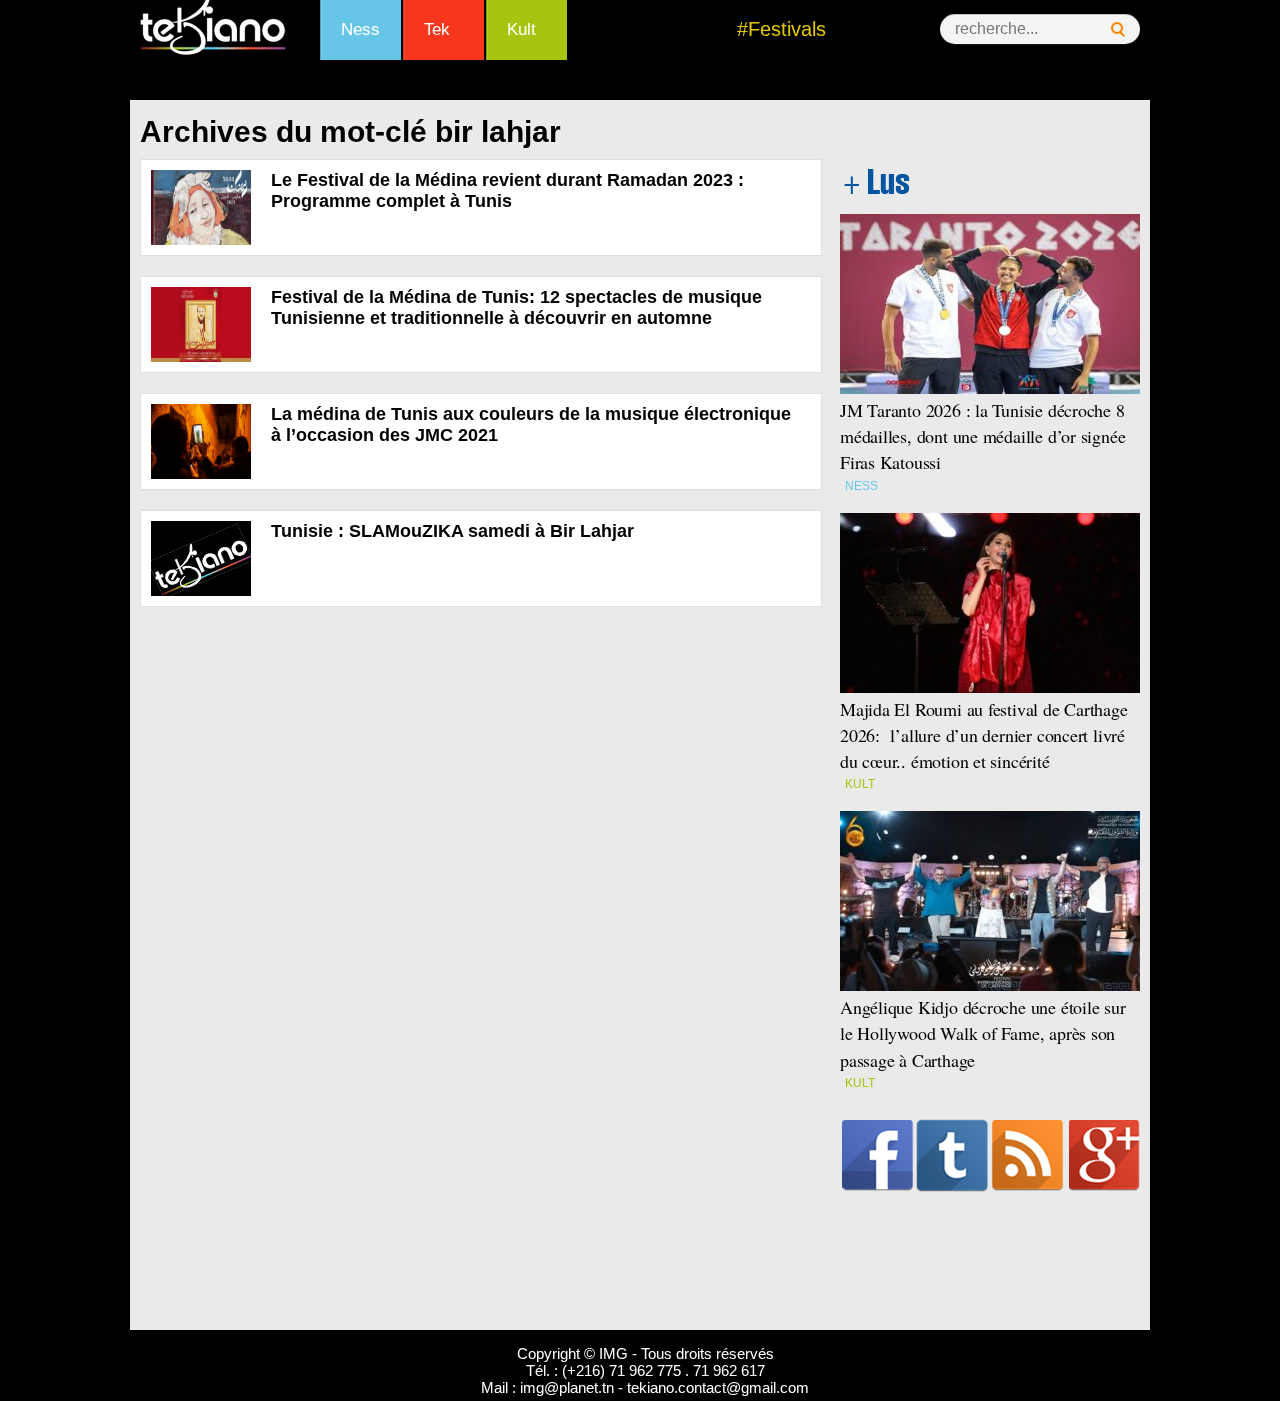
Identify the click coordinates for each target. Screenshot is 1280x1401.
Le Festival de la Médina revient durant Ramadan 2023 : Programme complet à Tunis (507, 190)
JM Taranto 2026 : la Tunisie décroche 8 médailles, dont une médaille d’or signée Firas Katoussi (982, 436)
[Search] (1118, 29)
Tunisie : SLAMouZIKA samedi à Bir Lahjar (452, 531)
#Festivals (781, 29)
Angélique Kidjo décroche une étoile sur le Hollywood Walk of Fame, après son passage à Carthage (983, 1033)
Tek (437, 29)
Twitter (952, 1155)
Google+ (1104, 1155)
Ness (360, 29)
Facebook (877, 1155)
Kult (521, 29)
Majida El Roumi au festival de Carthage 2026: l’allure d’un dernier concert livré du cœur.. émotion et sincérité (984, 735)
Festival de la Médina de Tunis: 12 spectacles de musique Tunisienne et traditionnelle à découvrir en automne (516, 307)
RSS (1027, 1155)
